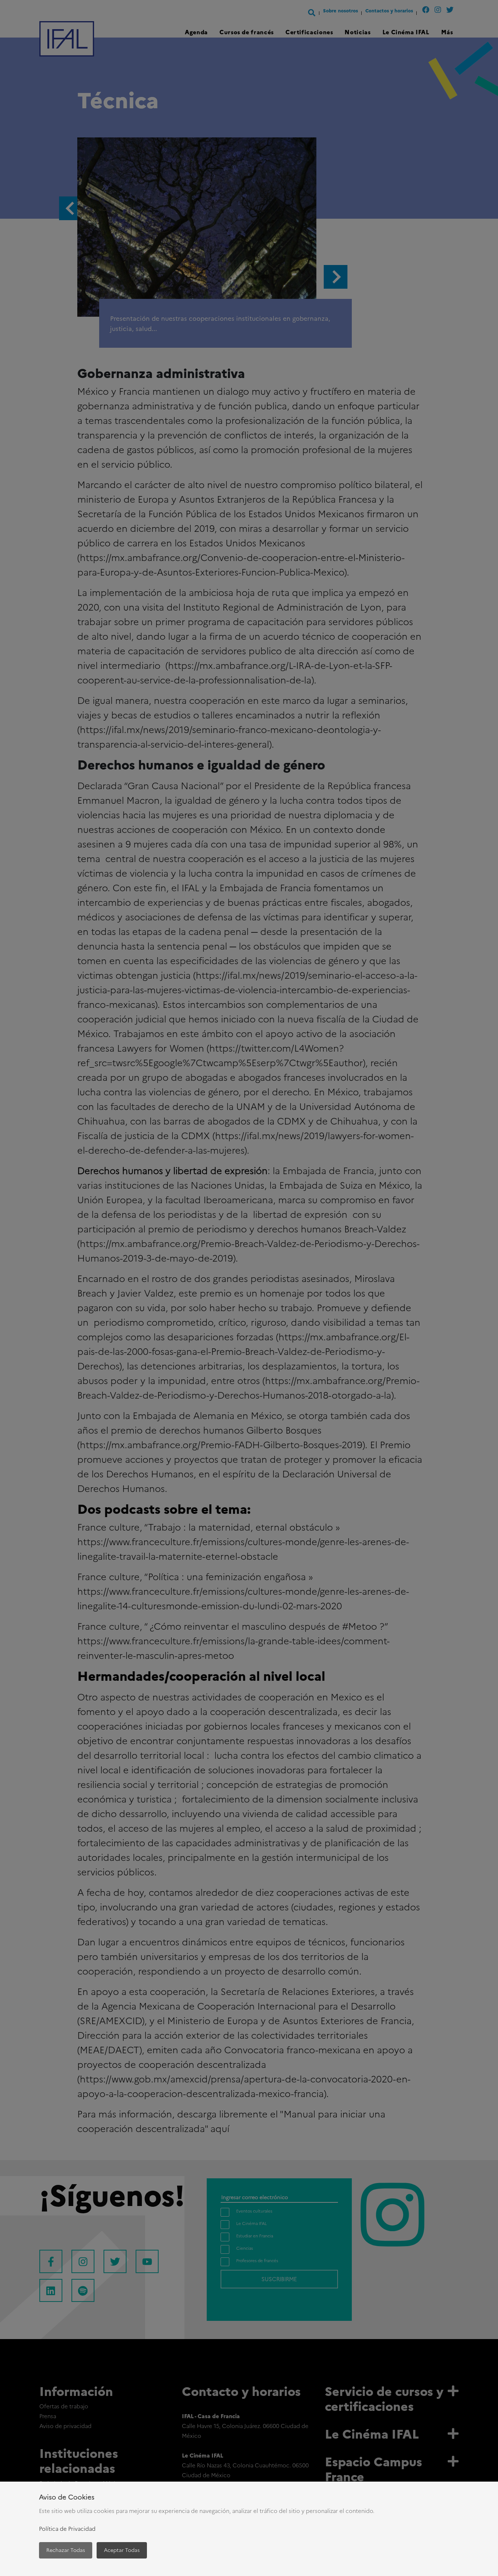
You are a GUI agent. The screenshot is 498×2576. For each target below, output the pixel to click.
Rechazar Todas (66, 2550)
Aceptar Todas (122, 2550)
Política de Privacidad (67, 2529)
